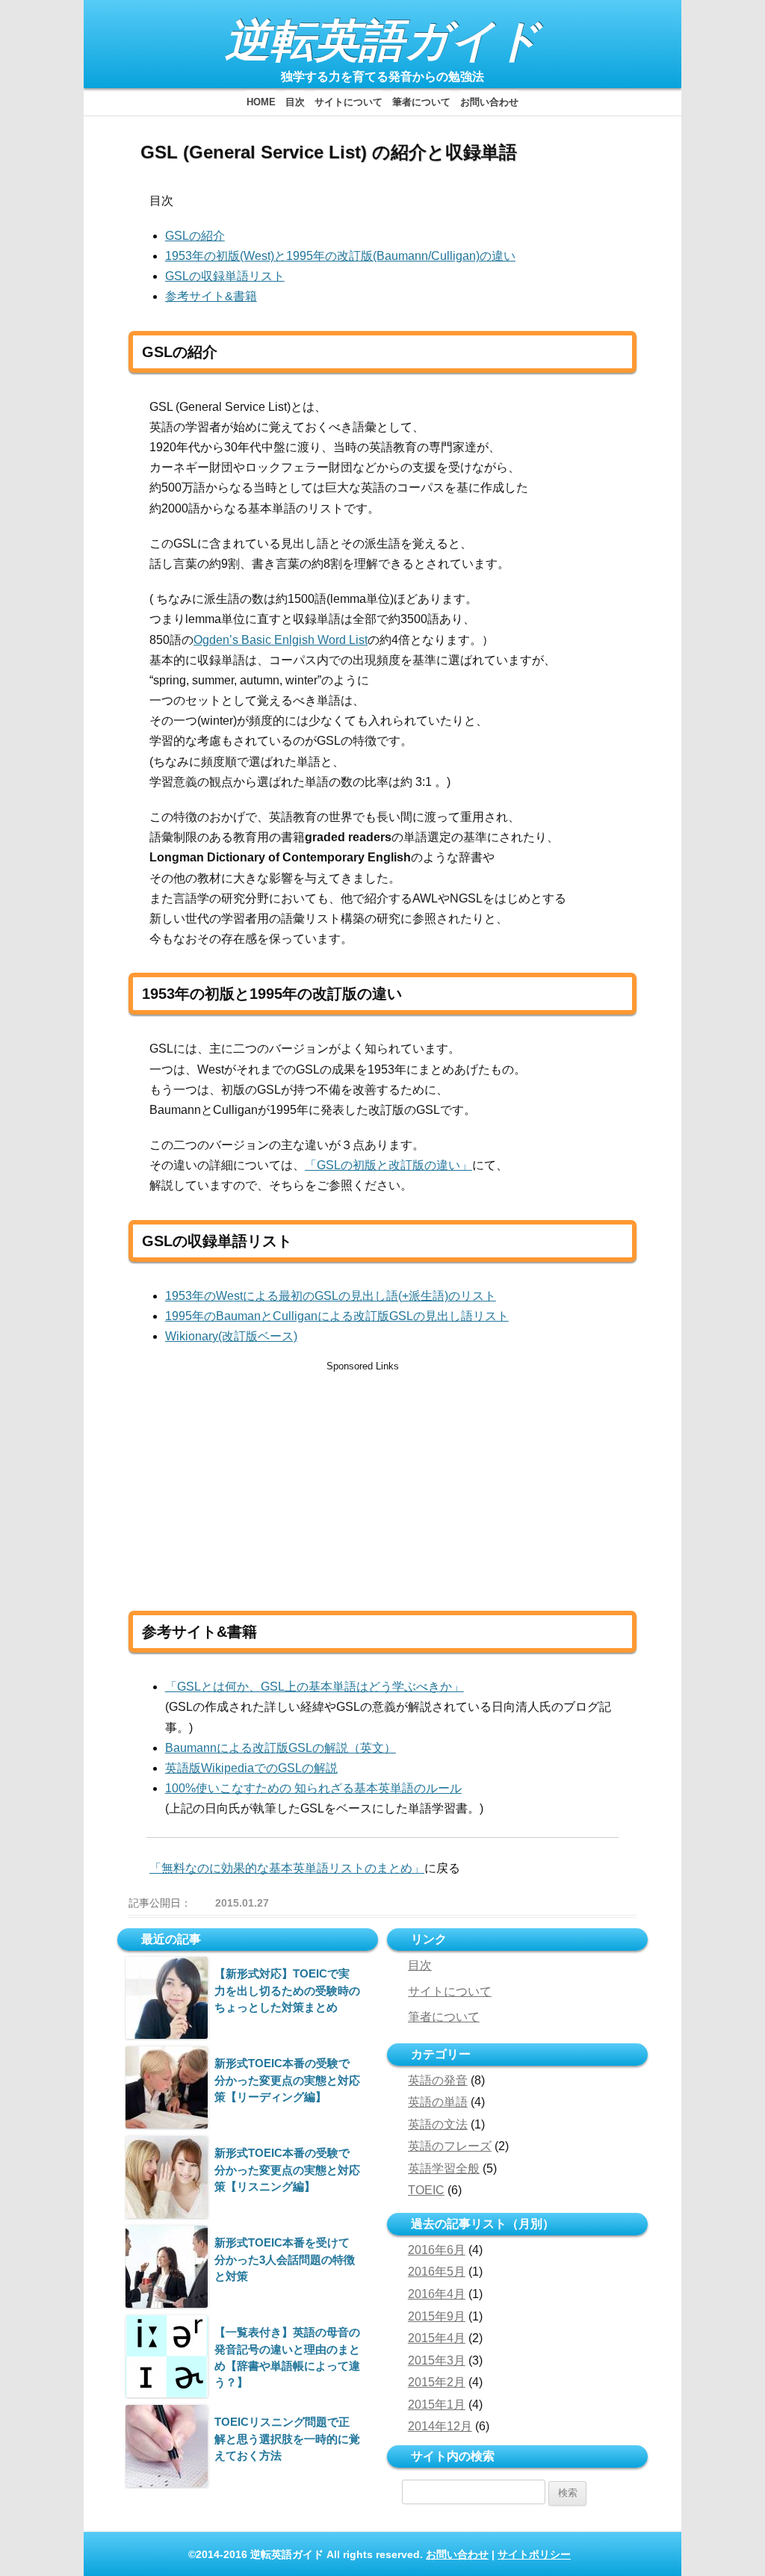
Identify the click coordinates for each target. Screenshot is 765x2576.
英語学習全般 (444, 2168)
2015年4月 (437, 2338)
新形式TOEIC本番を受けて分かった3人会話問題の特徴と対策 (285, 2259)
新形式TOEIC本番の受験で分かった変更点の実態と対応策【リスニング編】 (287, 2170)
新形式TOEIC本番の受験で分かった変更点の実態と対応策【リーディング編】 (287, 2080)
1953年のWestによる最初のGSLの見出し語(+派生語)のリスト (331, 1296)
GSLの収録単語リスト (225, 276)
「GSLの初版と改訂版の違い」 (388, 1165)
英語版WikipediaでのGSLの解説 (251, 1768)
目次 (295, 102)
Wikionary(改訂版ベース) (231, 1336)
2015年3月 (437, 2360)
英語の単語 (438, 2102)
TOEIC (426, 2190)
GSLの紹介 (195, 236)
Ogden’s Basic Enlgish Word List (281, 640)
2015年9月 (437, 2316)
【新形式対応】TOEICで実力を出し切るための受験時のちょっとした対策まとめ (287, 1990)
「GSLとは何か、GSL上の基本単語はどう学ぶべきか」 (315, 1687)
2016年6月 (437, 2250)
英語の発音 (438, 2080)
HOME (261, 102)
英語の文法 (438, 2124)
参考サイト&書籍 (211, 296)
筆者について (421, 102)
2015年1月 (437, 2405)
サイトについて (349, 102)
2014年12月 (440, 2426)
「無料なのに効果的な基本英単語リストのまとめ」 (287, 1868)
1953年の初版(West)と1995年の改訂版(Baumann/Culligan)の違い (340, 256)
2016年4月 (437, 2294)
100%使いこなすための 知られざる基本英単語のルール (313, 1788)
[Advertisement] (276, 1480)
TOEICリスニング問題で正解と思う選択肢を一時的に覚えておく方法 (287, 2439)
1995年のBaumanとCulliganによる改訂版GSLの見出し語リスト (337, 1316)
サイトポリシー (534, 2554)
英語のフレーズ (450, 2146)
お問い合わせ (489, 102)
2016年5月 (437, 2272)
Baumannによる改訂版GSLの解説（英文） (281, 1748)
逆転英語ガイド (383, 41)
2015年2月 (437, 2382)
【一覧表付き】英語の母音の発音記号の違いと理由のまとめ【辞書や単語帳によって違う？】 (287, 2357)
